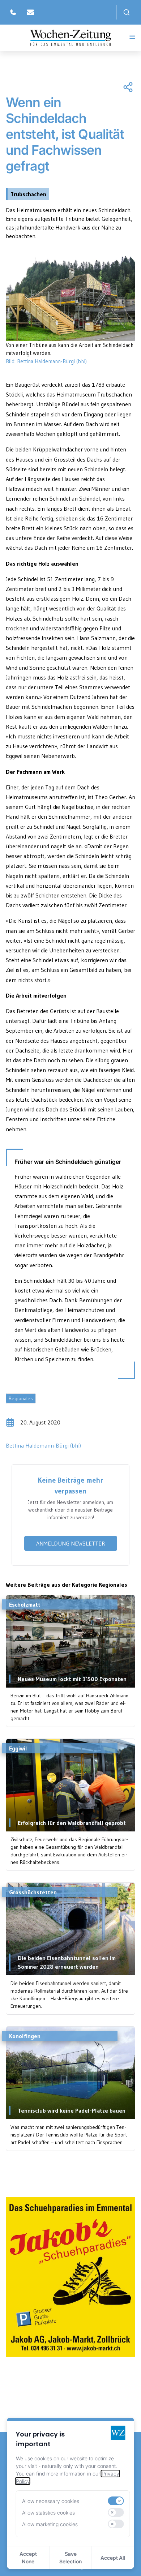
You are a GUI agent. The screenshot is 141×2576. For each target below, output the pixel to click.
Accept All (113, 2558)
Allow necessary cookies (51, 2501)
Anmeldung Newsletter (71, 1543)
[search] (127, 12)
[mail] (30, 12)
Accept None (28, 2558)
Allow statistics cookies (48, 2513)
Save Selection (70, 2558)
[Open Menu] (132, 37)
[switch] (116, 2501)
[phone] (13, 12)
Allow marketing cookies (50, 2524)
